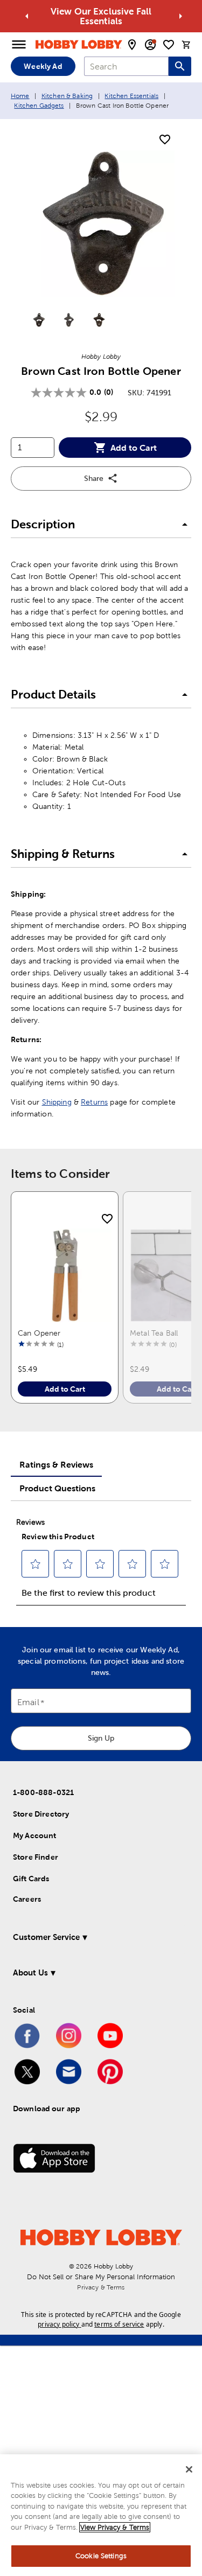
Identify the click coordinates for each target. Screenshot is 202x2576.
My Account (35, 1835)
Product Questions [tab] (57, 1488)
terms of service (119, 2324)
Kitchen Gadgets (39, 106)
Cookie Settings (101, 2556)
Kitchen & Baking (67, 96)
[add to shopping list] (165, 140)
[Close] (189, 2469)
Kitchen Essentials (131, 96)
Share (94, 478)
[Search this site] (180, 66)
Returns (94, 1102)
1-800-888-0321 (43, 1792)
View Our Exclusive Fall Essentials (101, 16)
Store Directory (41, 1814)
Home (20, 96)
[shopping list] (169, 45)
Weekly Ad (43, 66)
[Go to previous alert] (27, 16)
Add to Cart (134, 448)
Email (28, 1703)
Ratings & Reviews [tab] (56, 1464)
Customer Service (46, 1937)
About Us (30, 1973)
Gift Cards (31, 1879)
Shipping (57, 1102)
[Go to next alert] (180, 16)
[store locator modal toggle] (132, 45)
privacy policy (58, 2324)
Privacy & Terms (101, 2287)
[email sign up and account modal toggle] (150, 45)
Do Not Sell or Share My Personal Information (101, 2277)
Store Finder (36, 1857)
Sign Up (101, 1738)
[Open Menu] (19, 45)
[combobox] (126, 66)
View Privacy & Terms (115, 2527)
